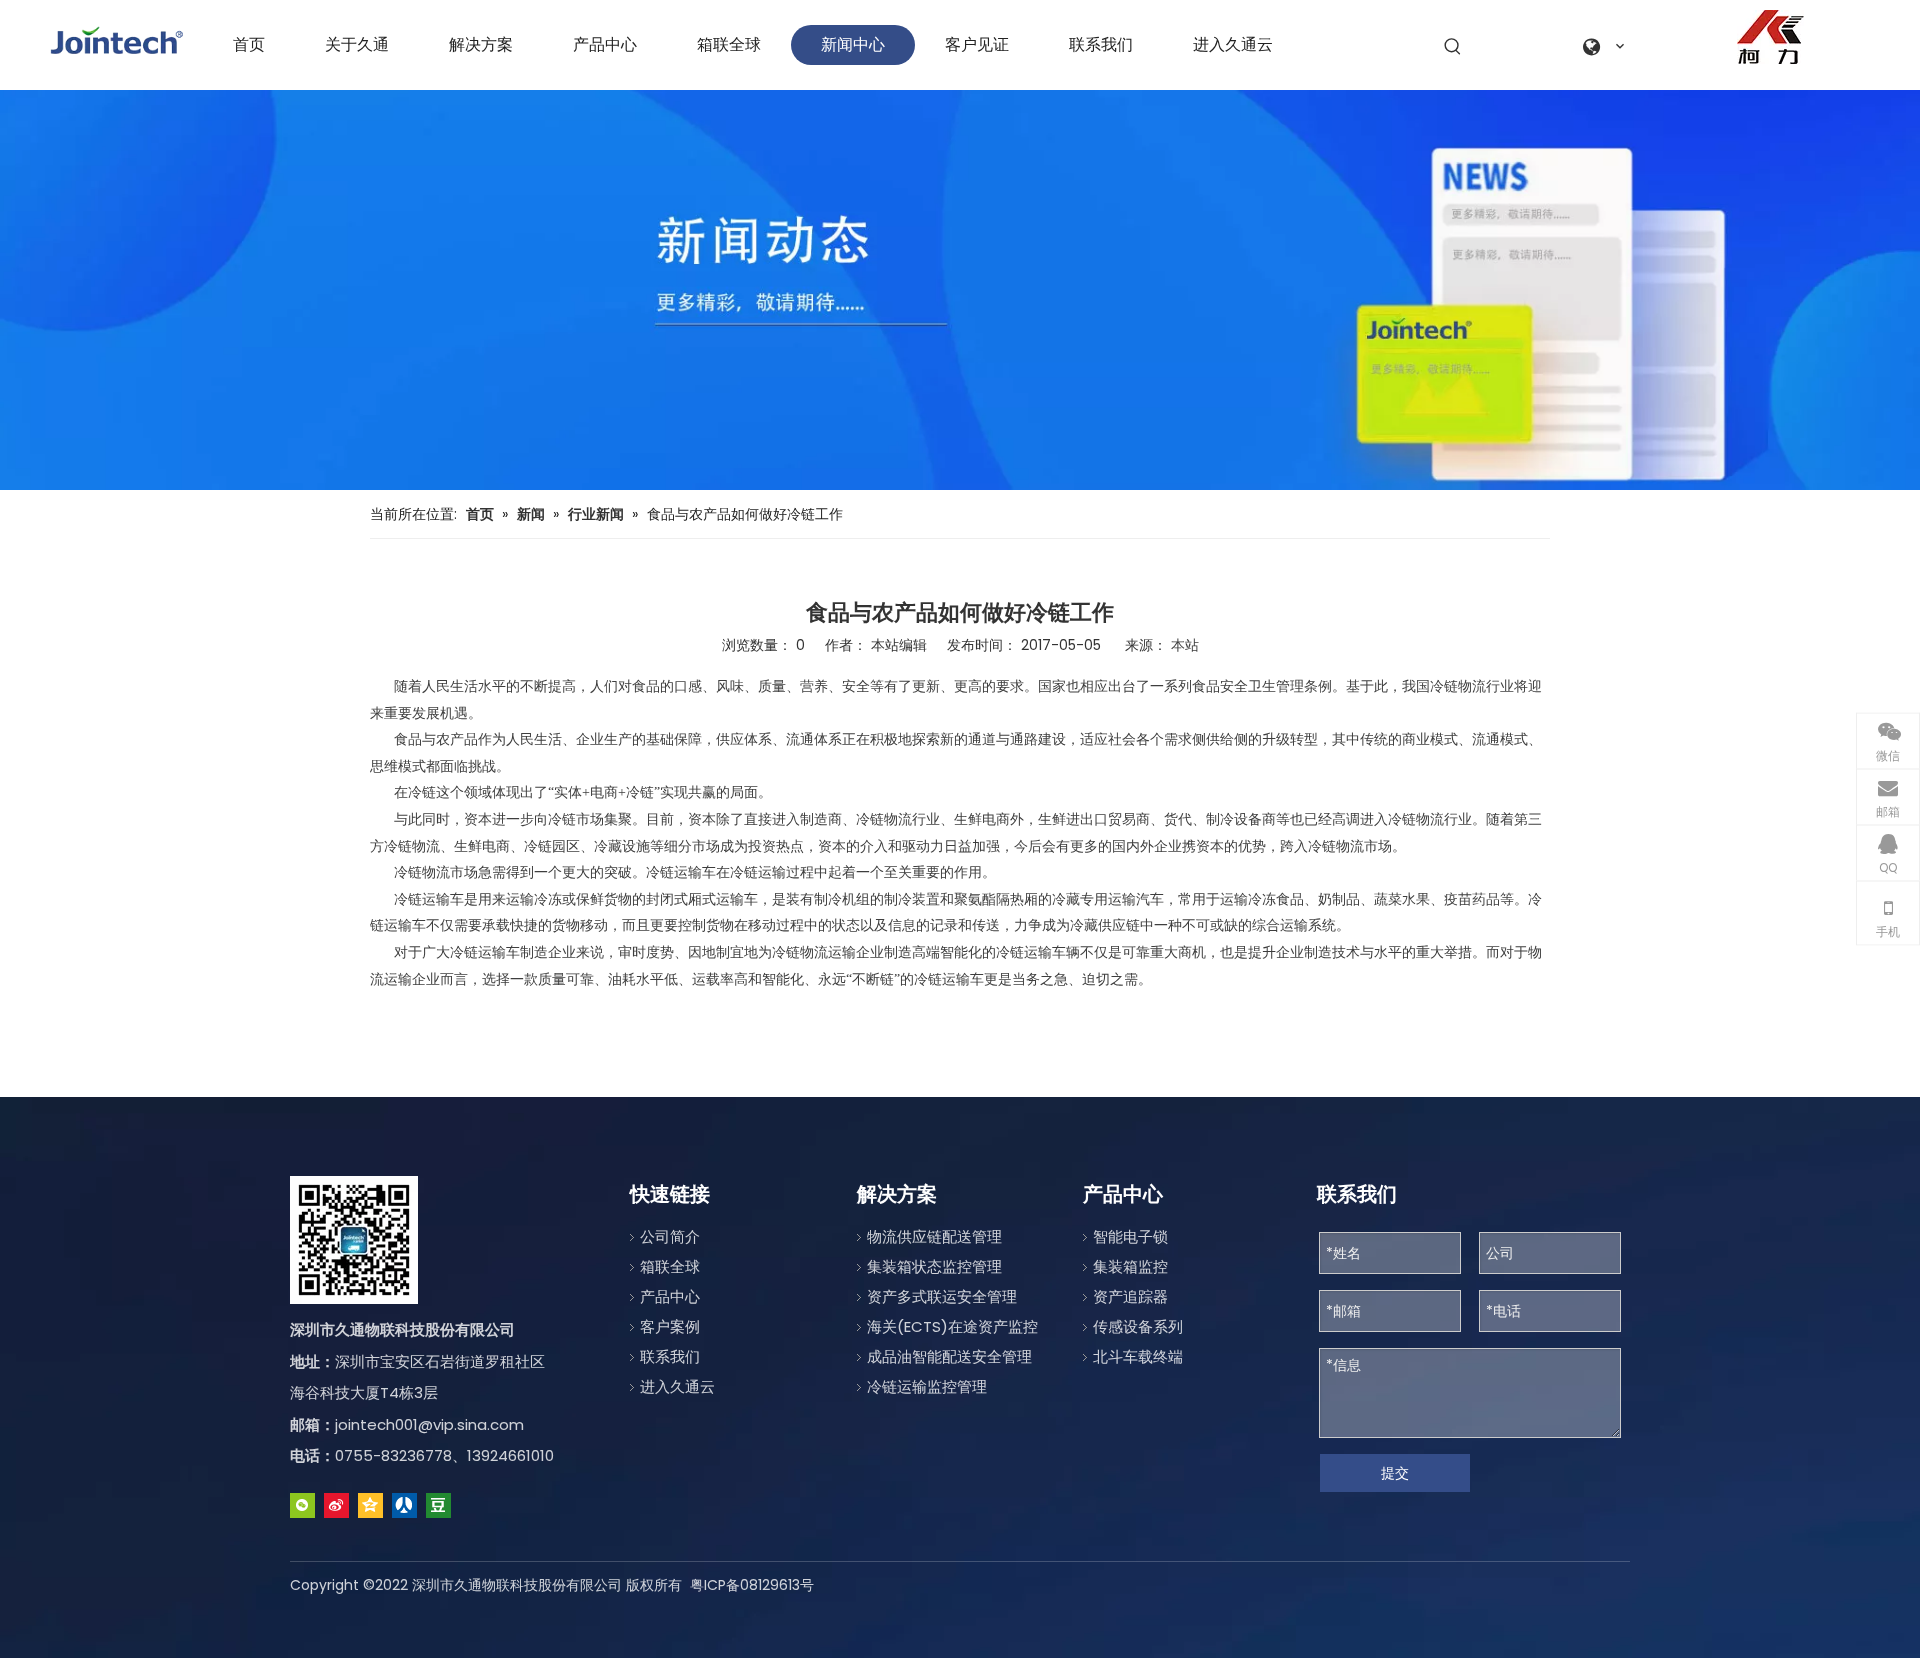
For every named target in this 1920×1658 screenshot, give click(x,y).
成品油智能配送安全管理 (949, 1356)
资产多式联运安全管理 (942, 1296)
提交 (1395, 1473)
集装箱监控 (1130, 1266)
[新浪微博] (336, 1505)
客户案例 (670, 1326)
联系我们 (670, 1356)
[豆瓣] (438, 1505)
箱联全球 (670, 1266)
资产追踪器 (1130, 1296)
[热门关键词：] (1453, 47)
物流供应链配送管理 (934, 1236)
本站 (1185, 645)
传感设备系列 (1138, 1326)
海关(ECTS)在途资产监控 (952, 1326)
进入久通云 (677, 1386)
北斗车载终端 (1138, 1356)
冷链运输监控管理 (927, 1386)
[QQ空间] (370, 1505)
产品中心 (670, 1296)
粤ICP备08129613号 (752, 1585)
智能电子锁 (1130, 1236)
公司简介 (670, 1236)
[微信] (302, 1505)
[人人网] (404, 1505)
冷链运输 (422, 899)
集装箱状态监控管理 (934, 1266)
